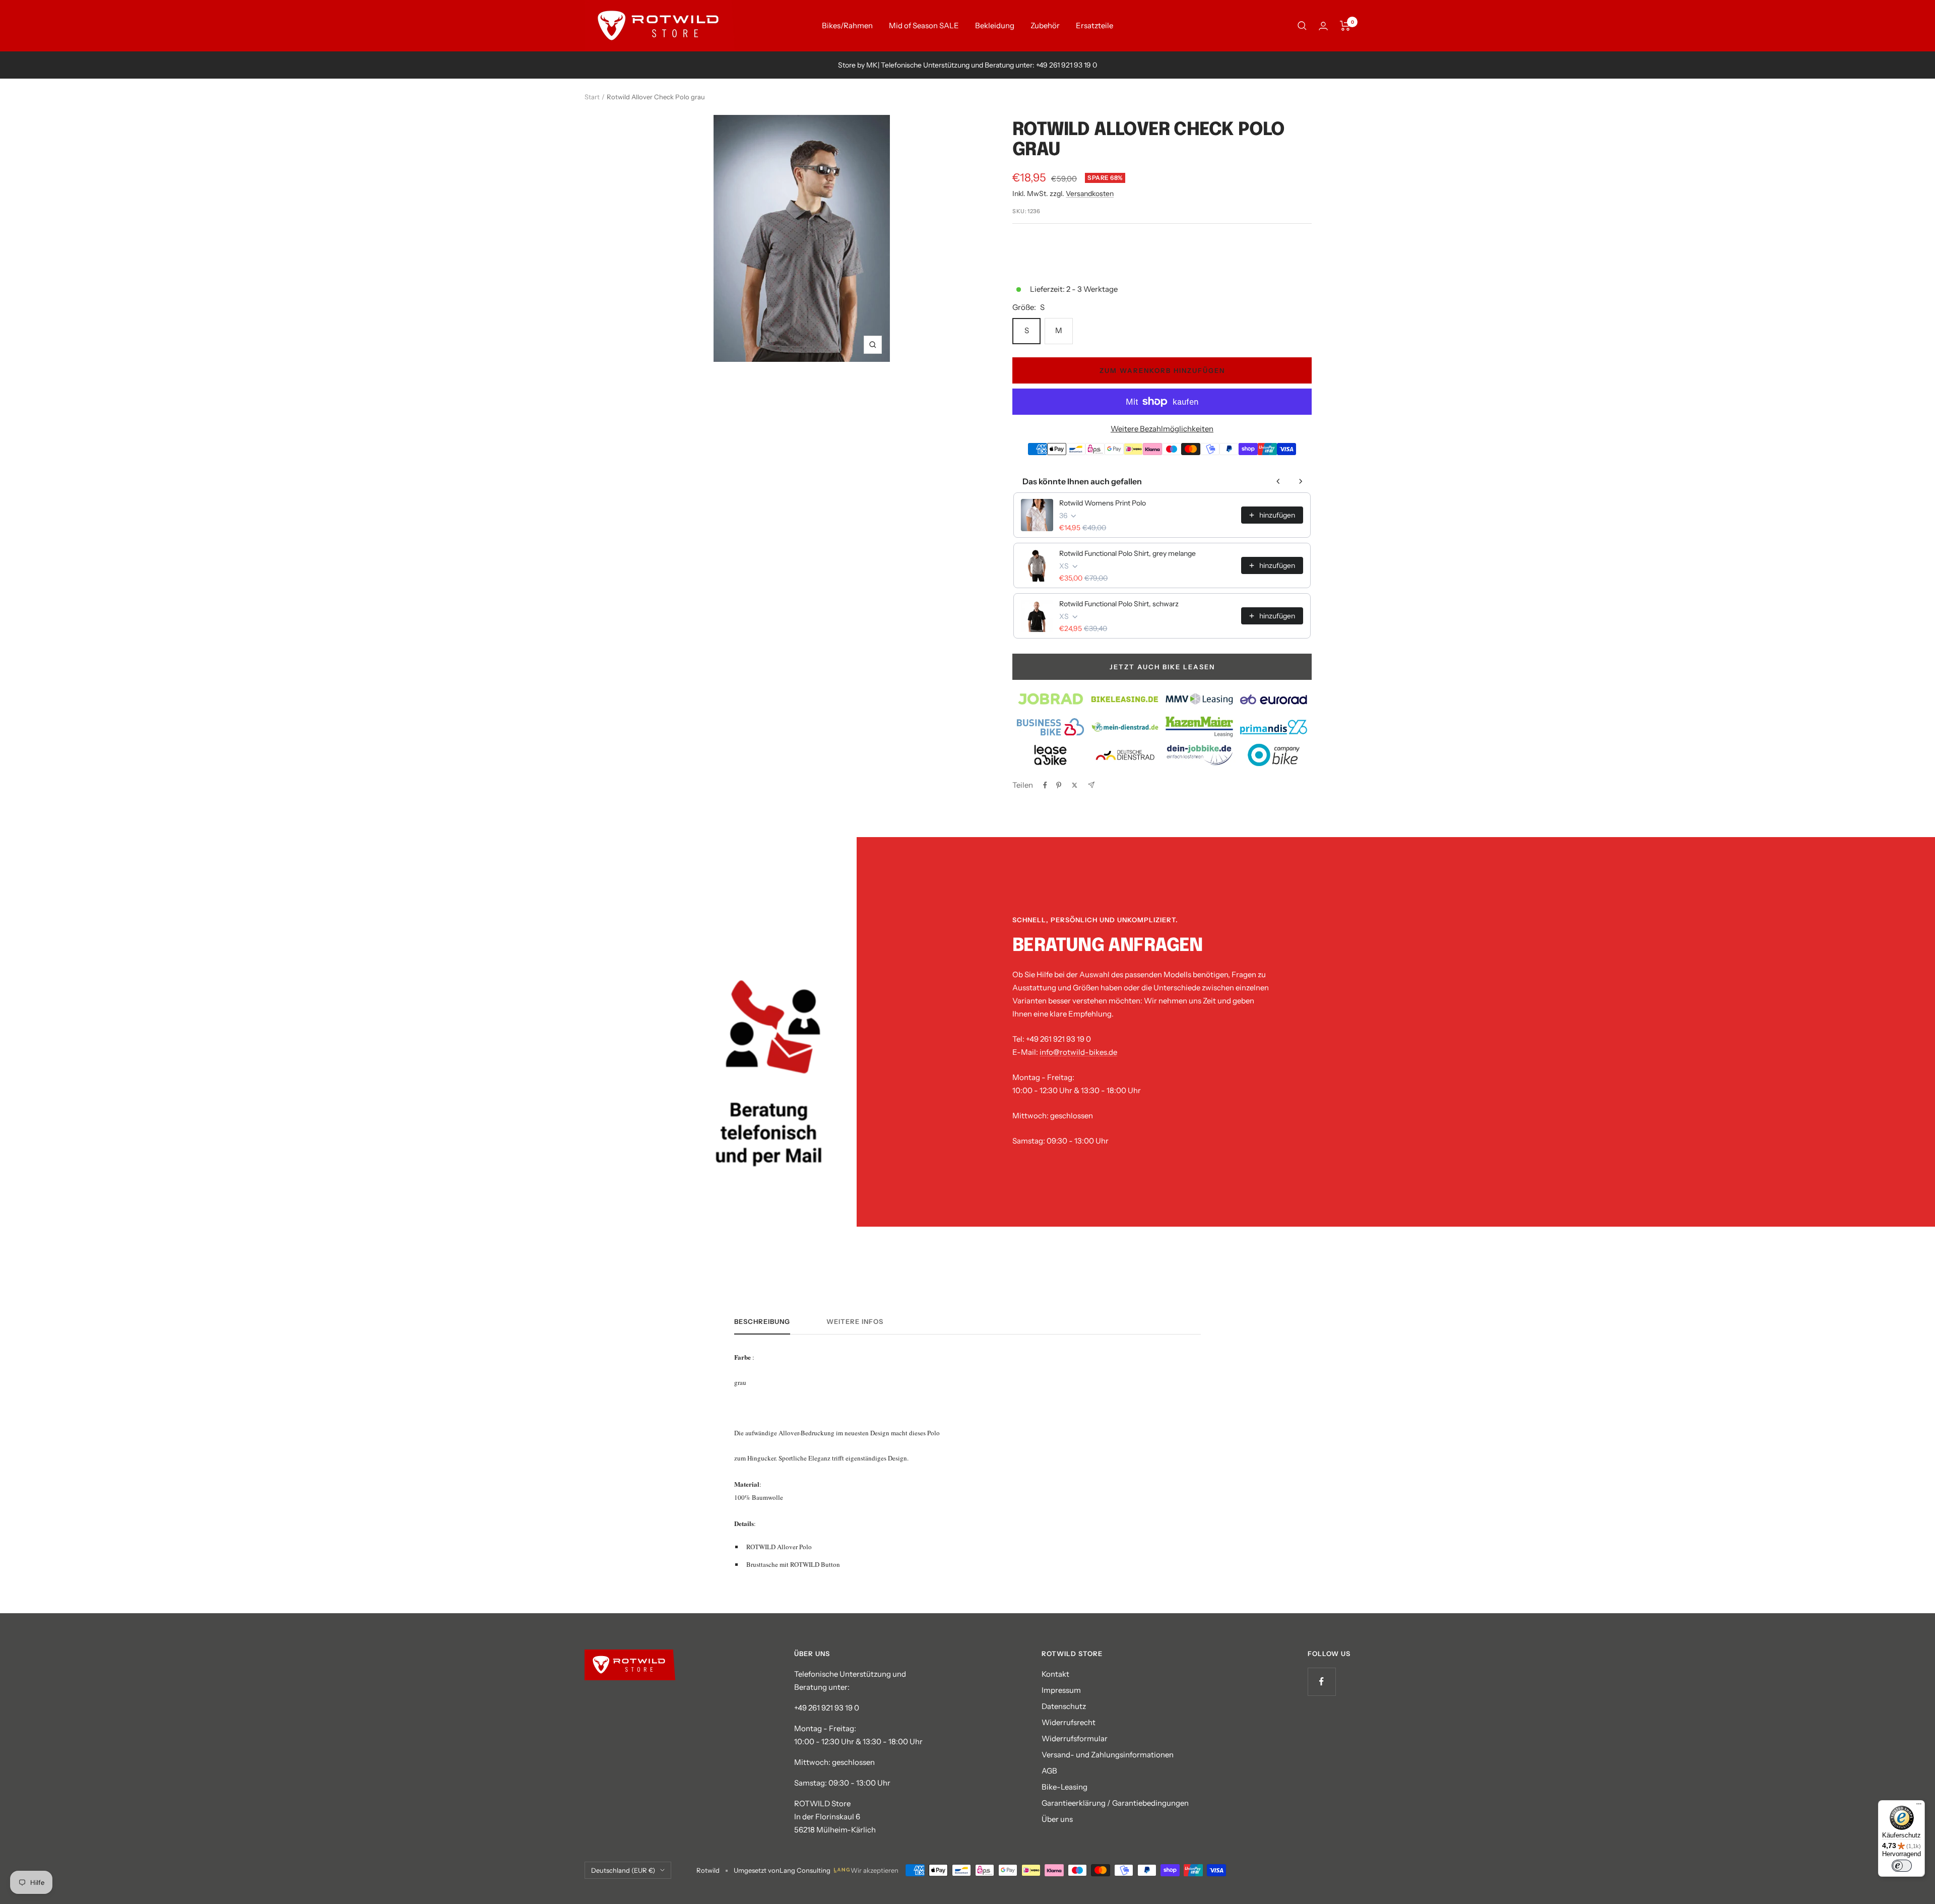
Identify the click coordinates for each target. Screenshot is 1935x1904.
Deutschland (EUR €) (623, 1870)
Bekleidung (995, 25)
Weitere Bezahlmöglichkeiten (1162, 429)
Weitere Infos (855, 1321)
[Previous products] (1278, 481)
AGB (1049, 1771)
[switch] (1902, 1866)
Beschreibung (762, 1321)
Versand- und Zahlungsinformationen (1108, 1755)
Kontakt (1055, 1674)
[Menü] (1919, 1806)
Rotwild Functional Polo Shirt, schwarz (1119, 604)
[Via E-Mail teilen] (1091, 785)
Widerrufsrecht (1069, 1722)
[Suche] (1302, 26)
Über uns (1057, 1819)
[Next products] (1301, 481)
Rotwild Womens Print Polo (1103, 503)
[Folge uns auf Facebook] (1321, 1681)
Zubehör (1045, 25)
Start (592, 97)
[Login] (1323, 26)
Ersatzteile (1094, 25)
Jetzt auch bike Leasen (1162, 667)
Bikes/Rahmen (847, 25)
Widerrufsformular (1075, 1738)
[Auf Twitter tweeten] (1075, 785)
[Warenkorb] (1345, 26)
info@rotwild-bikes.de (1078, 1052)
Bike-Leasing (1065, 1787)
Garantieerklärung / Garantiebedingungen (1115, 1803)
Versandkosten (1090, 194)
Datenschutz (1064, 1706)
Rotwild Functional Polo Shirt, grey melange (1127, 553)
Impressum (1061, 1690)
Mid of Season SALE (924, 25)
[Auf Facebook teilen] (1045, 785)
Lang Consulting (805, 1870)
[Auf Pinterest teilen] (1059, 785)
